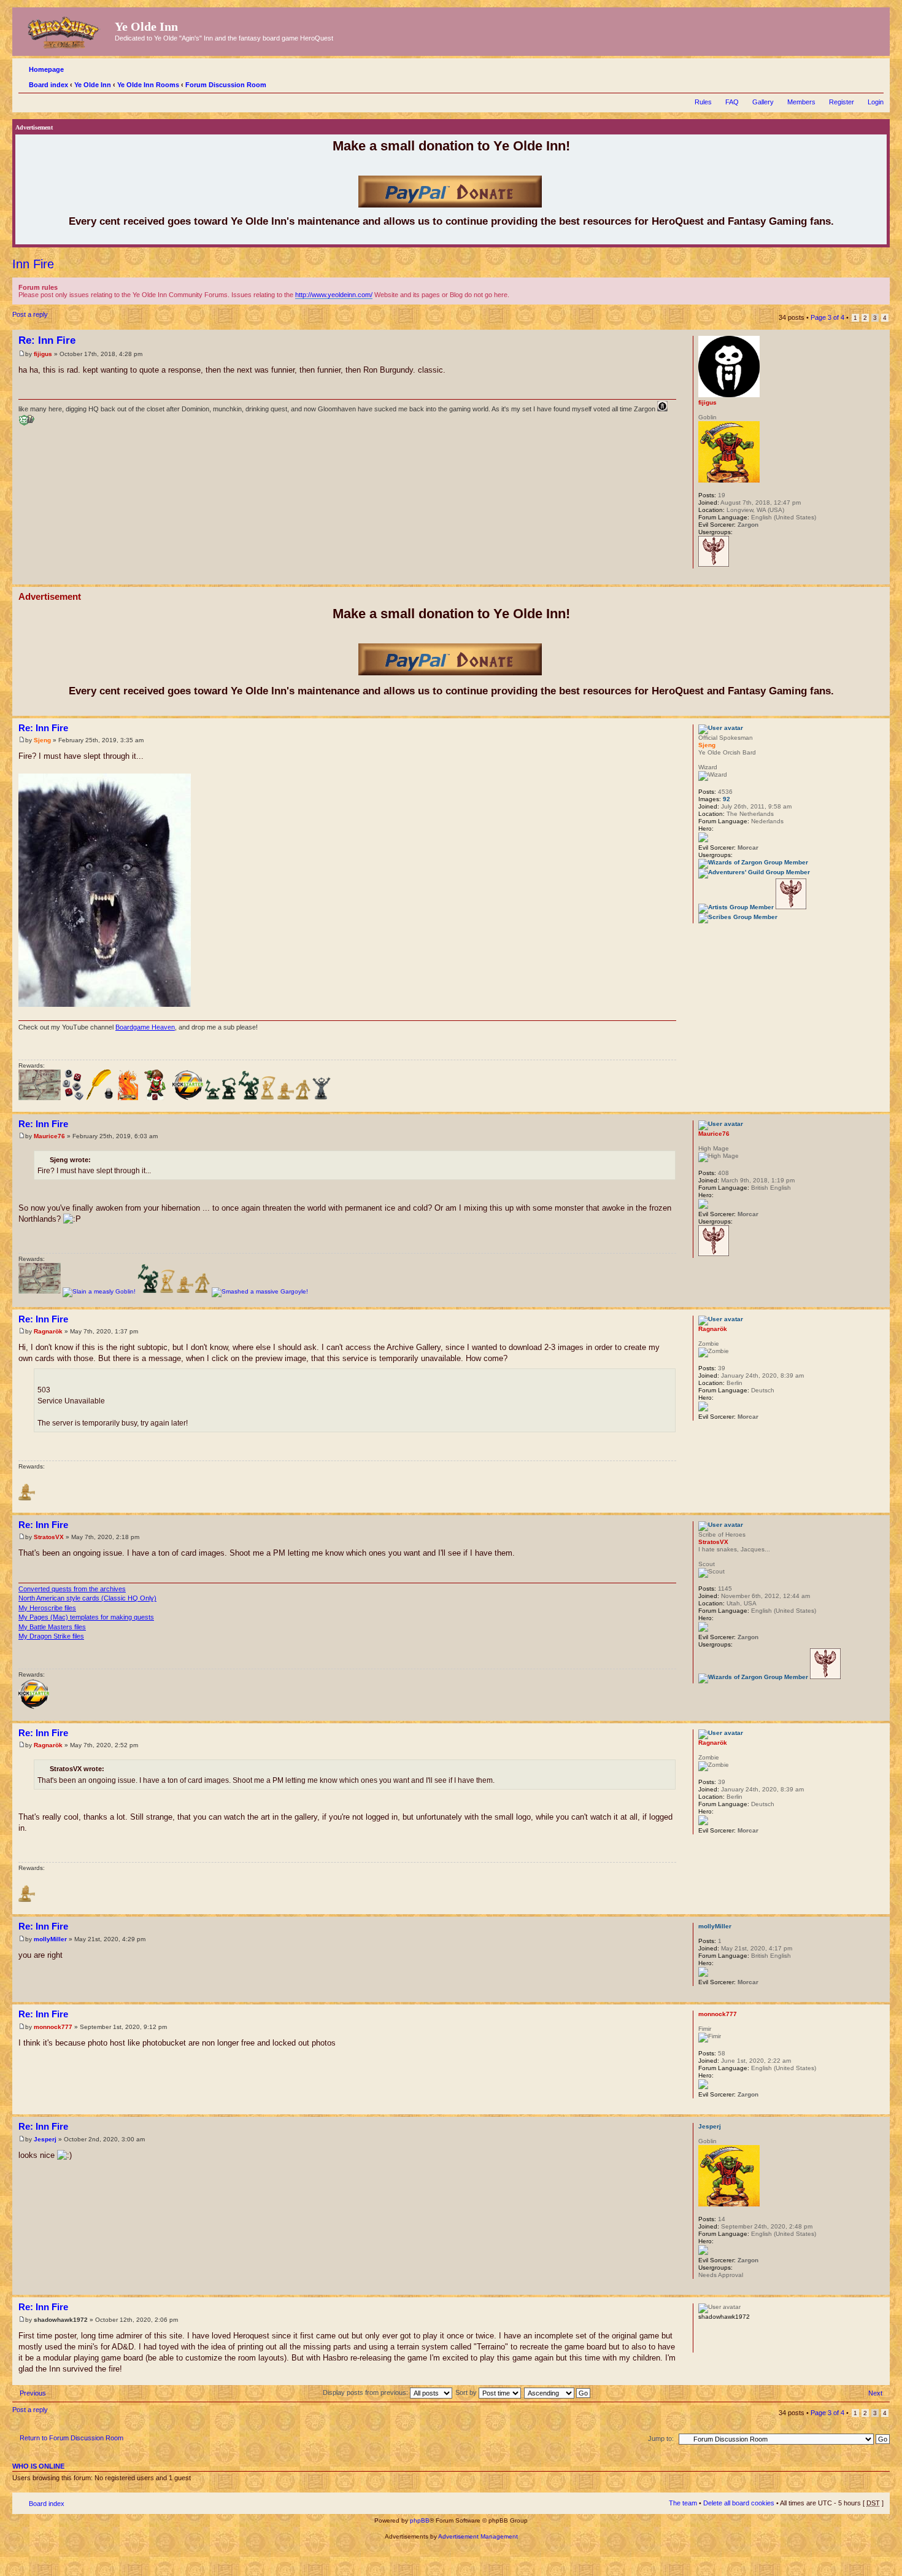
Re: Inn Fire (47, 340)
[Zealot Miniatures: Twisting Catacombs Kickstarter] (188, 1098)
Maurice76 (49, 1136)
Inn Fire (33, 264)
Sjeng (42, 740)
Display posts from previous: (366, 2392)
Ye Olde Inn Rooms (148, 85)
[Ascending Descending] (558, 2392)
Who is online (38, 2466)
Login (876, 102)
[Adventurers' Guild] (754, 872)
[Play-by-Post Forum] (73, 1098)
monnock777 (53, 2027)
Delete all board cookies (739, 2503)
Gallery (763, 102)
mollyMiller (50, 1939)
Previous (33, 2393)
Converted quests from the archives (72, 1589)
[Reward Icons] (40, 1098)
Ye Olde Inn (93, 85)
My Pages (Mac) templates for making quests (86, 1617)
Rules (703, 102)
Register (842, 102)
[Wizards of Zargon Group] (753, 862)
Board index (48, 85)
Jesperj (45, 2139)
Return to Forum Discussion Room (71, 2438)
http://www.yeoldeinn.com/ (334, 295)
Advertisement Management (478, 2536)
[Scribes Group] (738, 917)
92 (727, 799)
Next (875, 2393)
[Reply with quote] (660, 339)
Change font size (875, 82)
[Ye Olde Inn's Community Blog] (101, 1098)
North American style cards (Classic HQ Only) (87, 1598)
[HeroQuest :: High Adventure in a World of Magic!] (65, 30)
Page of (827, 317)
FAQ (732, 102)
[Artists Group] (736, 907)
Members (801, 102)
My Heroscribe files (47, 1608)
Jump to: (661, 2438)
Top (880, 578)
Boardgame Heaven (145, 1027)
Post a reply (30, 314)
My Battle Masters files (52, 1627)
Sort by (467, 2392)
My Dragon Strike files (51, 1636)
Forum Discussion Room (226, 85)
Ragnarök (48, 1331)
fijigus (43, 354)
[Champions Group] (714, 564)
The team (683, 2503)
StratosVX (49, 1537)
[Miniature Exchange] (155, 1098)
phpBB (420, 2520)
